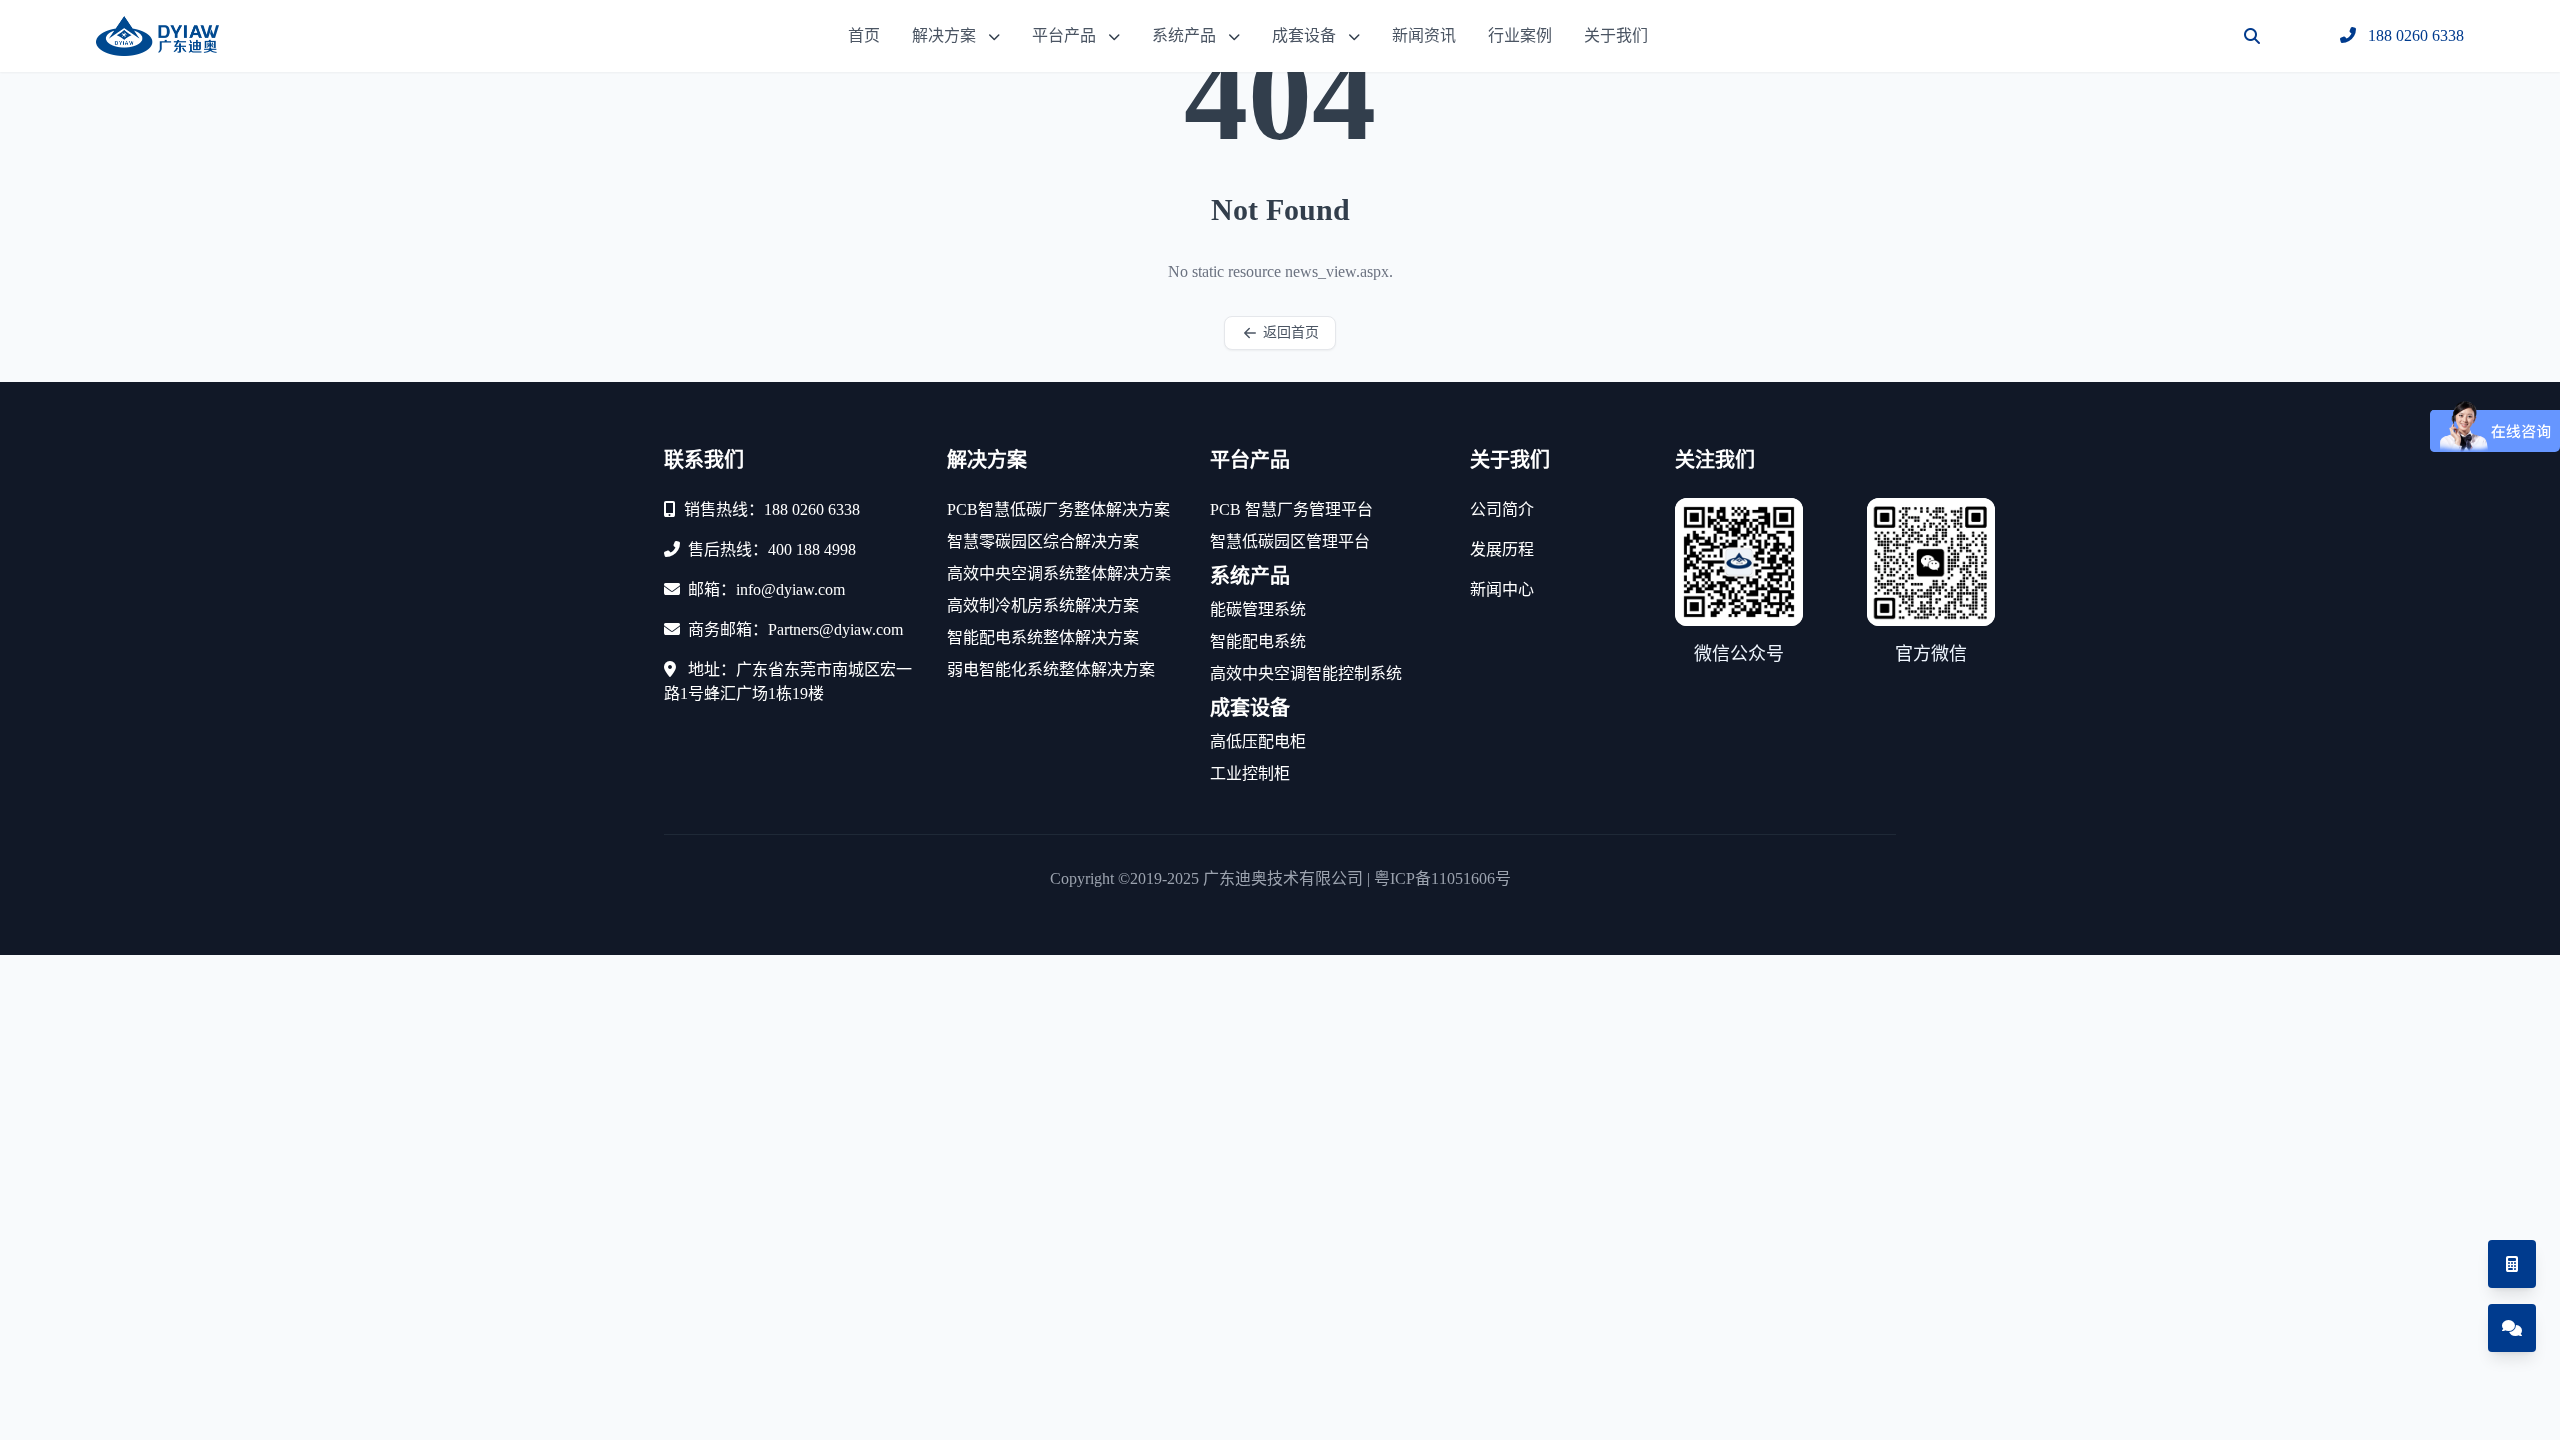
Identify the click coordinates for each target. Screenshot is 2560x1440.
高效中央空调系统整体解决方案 (1059, 573)
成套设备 (1304, 35)
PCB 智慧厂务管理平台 (1291, 509)
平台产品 (1064, 35)
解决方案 (944, 35)
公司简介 (1502, 509)
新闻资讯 (1424, 35)
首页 (864, 35)
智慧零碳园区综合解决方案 (1043, 541)
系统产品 (1184, 35)
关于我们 (1616, 35)
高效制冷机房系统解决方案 (1043, 605)
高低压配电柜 (1258, 741)
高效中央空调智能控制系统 (1306, 673)
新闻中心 (1502, 589)
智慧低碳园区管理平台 (1290, 541)
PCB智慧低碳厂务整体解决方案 (1058, 509)
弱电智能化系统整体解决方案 (1051, 669)
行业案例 (1520, 35)
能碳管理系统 (1258, 609)
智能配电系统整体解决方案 (1043, 637)
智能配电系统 (1258, 641)
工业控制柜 (1250, 773)
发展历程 (1502, 549)
